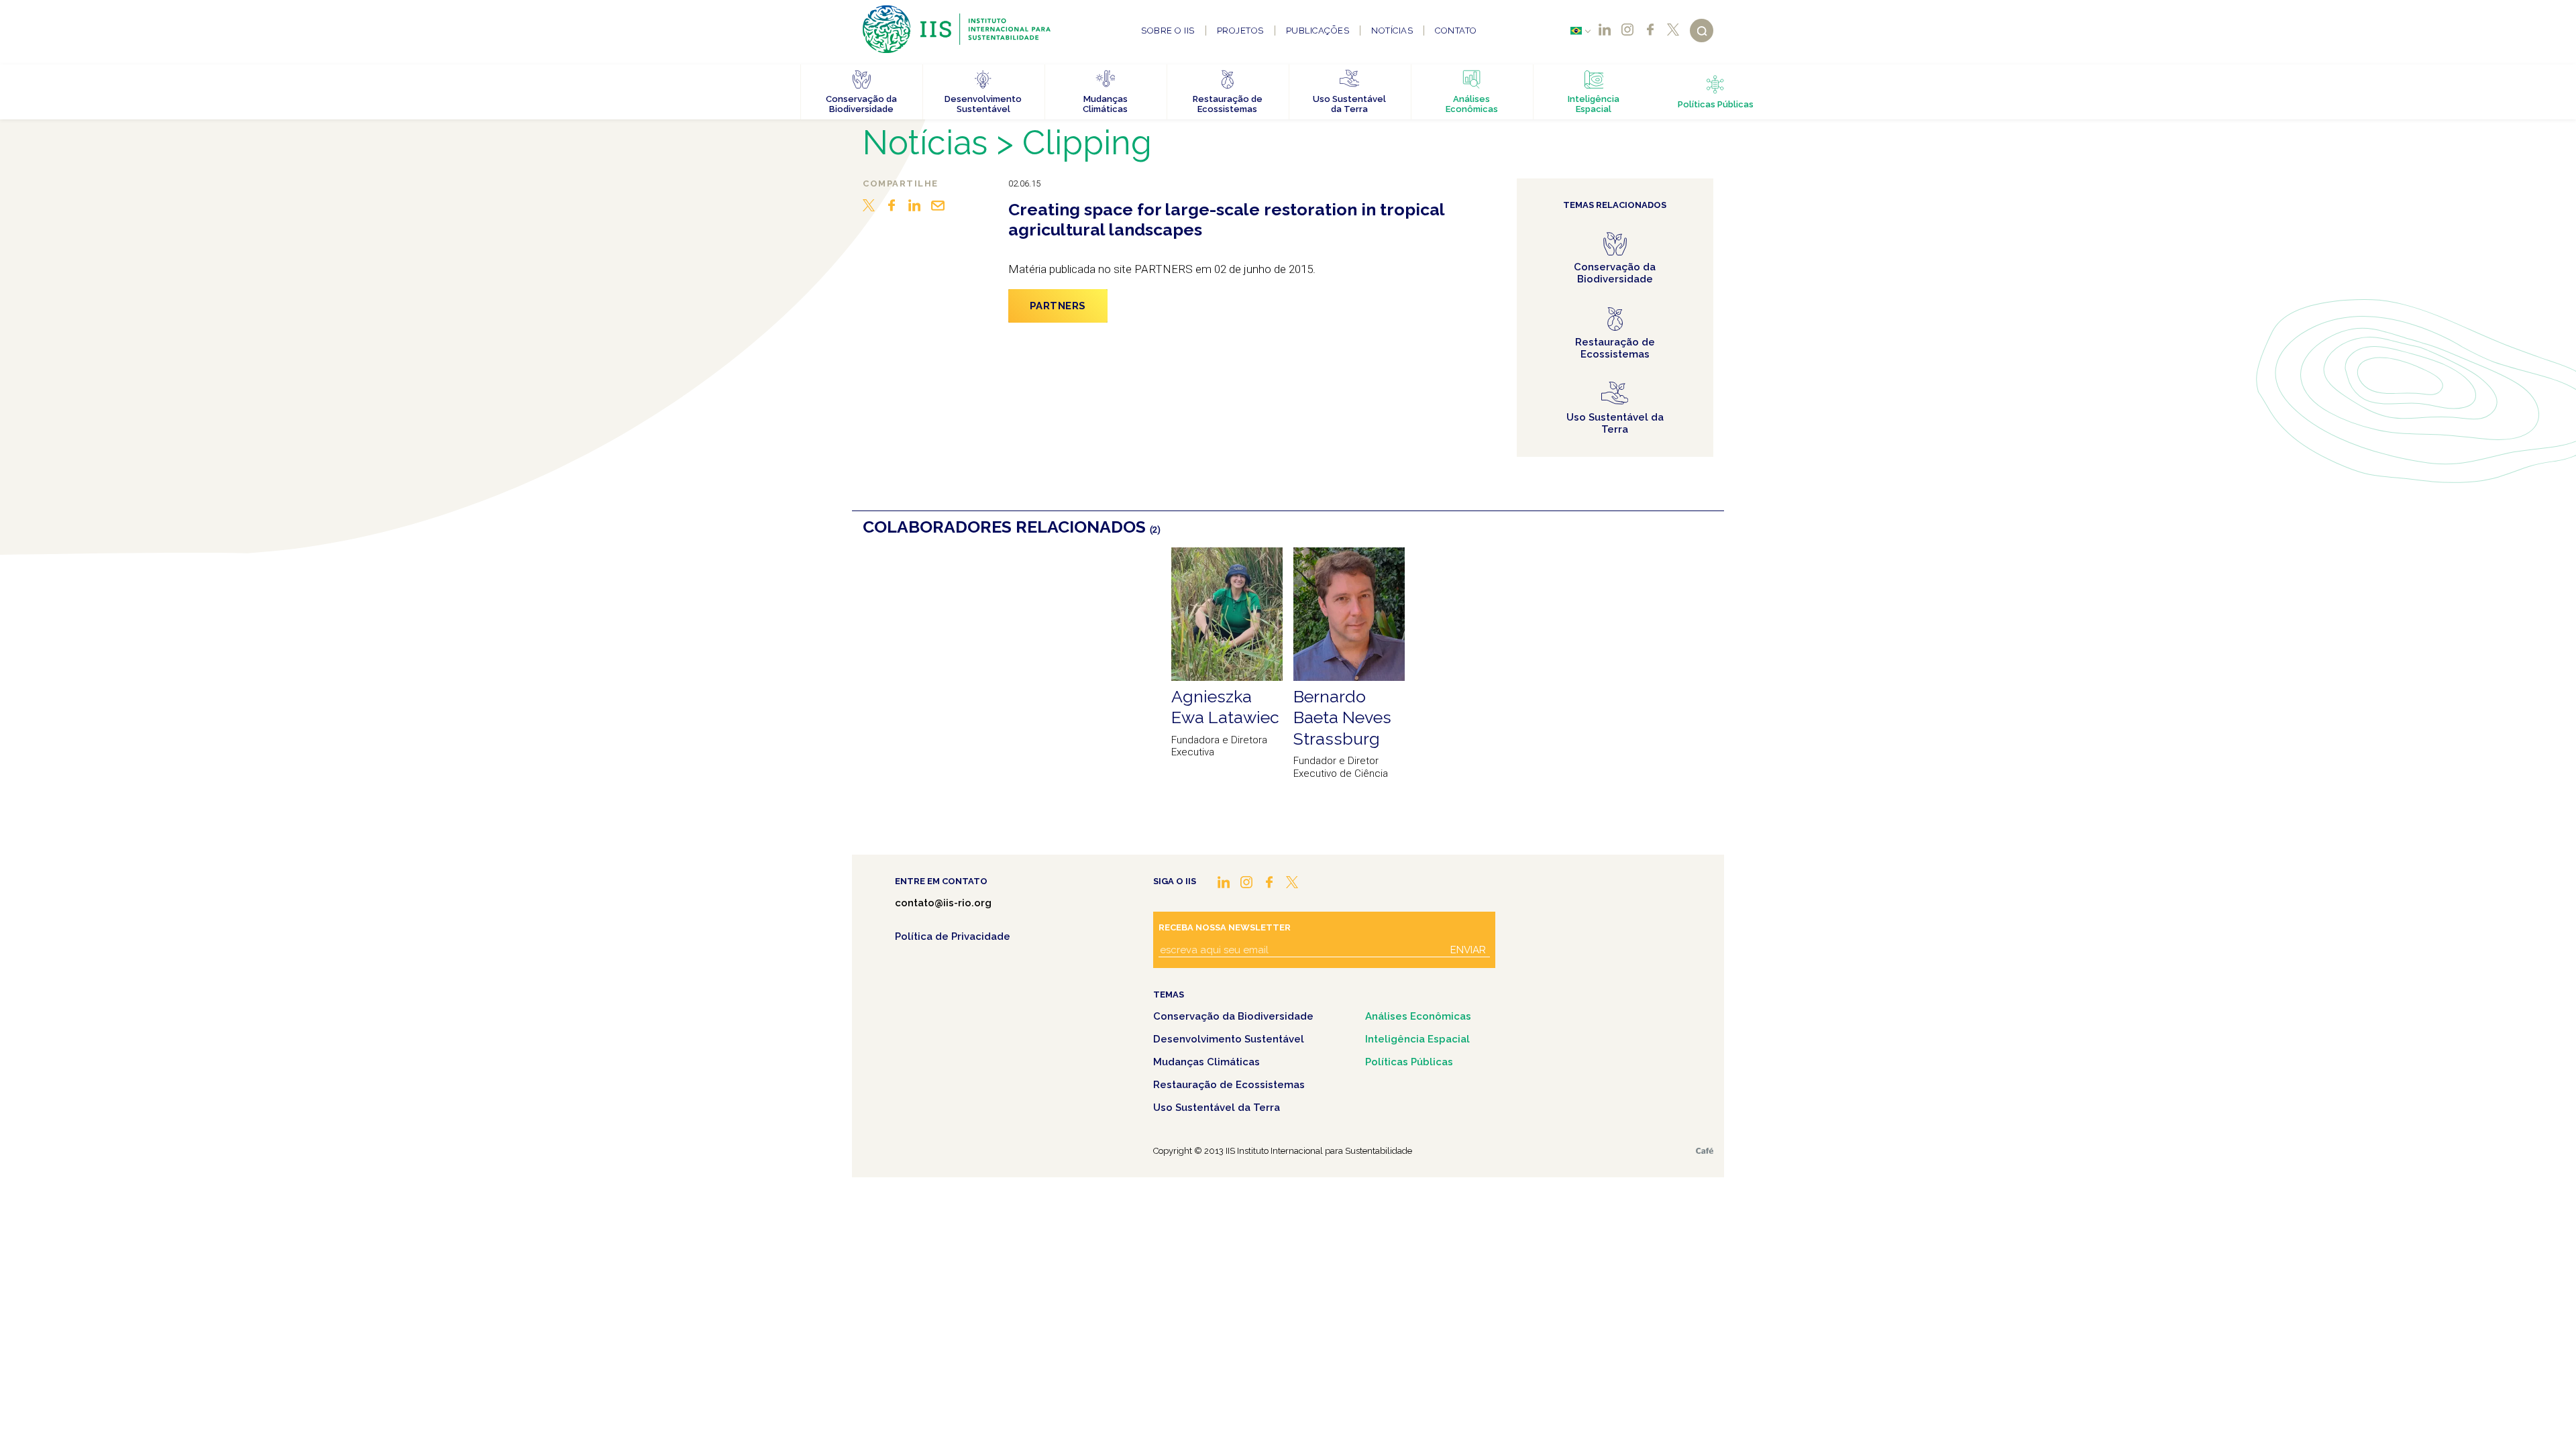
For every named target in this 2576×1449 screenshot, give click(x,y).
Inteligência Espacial (1417, 1039)
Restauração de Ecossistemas (1229, 1085)
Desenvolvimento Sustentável (1229, 1039)
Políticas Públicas (1409, 1062)
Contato (1456, 31)
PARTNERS (1058, 306)
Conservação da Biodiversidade (1233, 1016)
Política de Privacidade (953, 936)
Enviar (1468, 950)
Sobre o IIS (1168, 31)
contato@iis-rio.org (943, 903)
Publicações (1318, 31)
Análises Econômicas (1418, 1016)
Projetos (1240, 31)
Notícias (1392, 31)
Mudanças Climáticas (1206, 1062)
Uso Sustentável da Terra (1217, 1108)
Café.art (1705, 1151)
